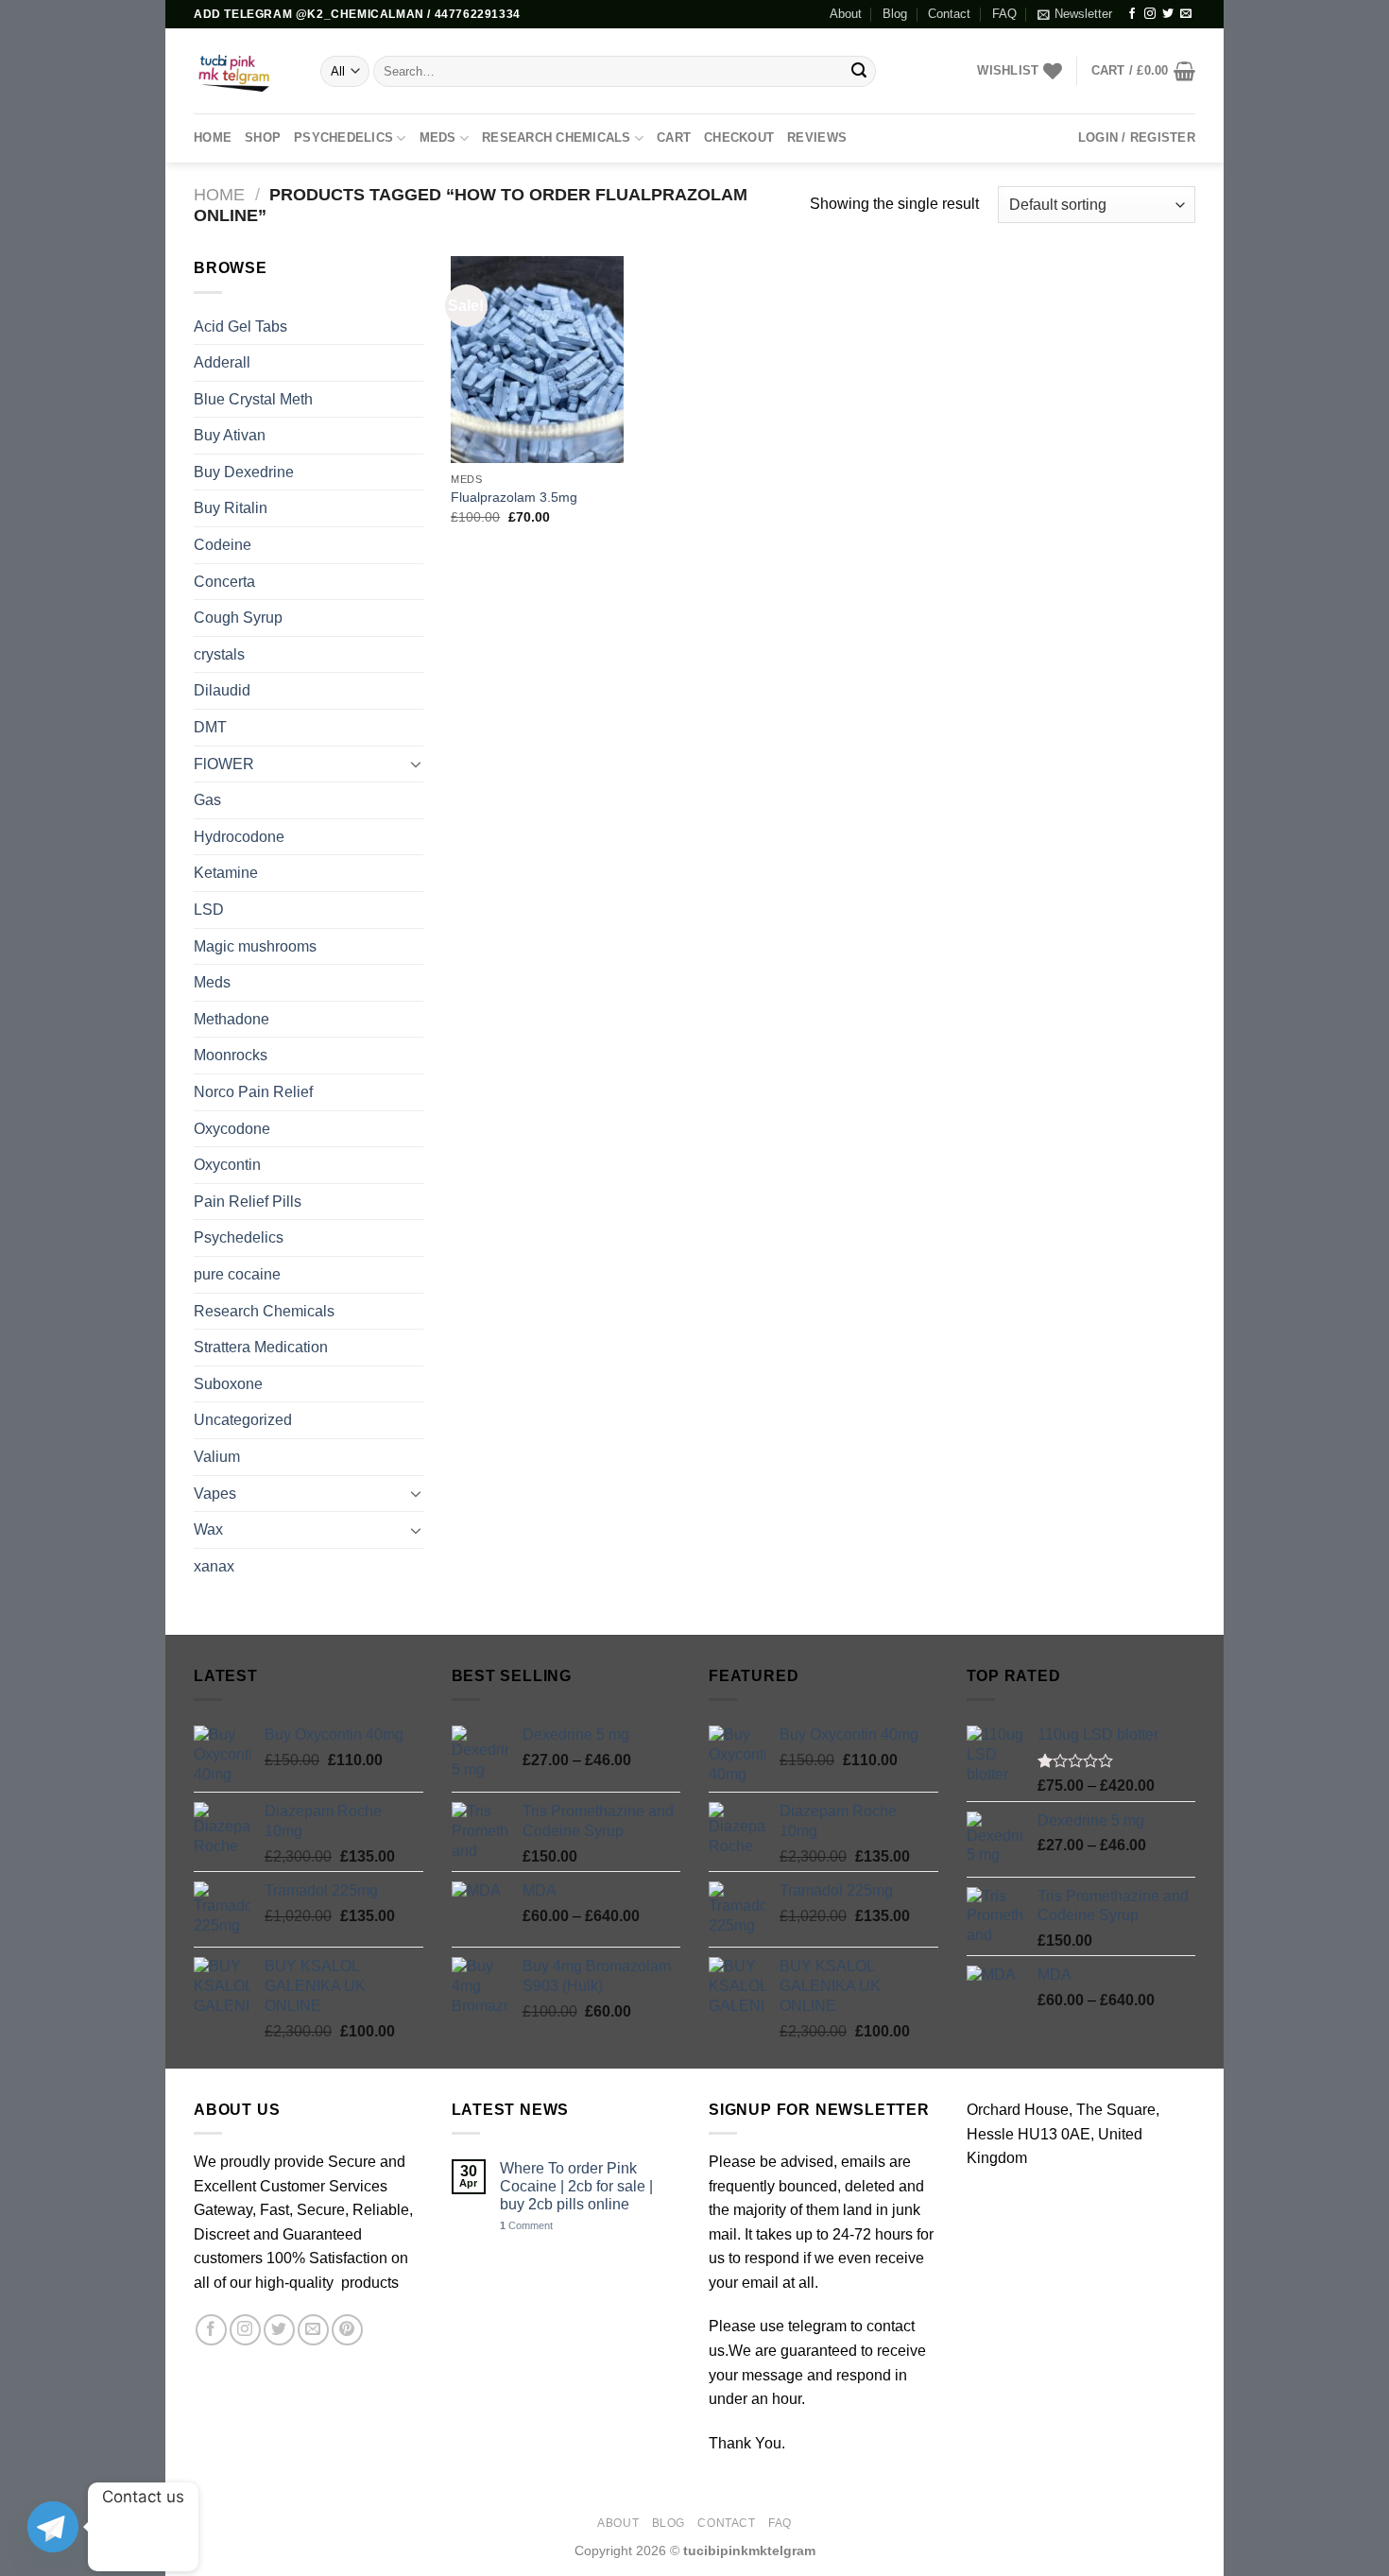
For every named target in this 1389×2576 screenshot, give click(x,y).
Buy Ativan (230, 435)
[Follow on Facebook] (1132, 14)
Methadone (231, 1019)
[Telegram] (53, 2527)
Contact (949, 14)
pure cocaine (237, 1274)
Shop (263, 137)
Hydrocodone (239, 837)
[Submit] (859, 72)
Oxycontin (227, 1165)
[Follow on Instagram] (1150, 14)
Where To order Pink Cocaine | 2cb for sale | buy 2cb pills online (576, 2186)
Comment (526, 2225)
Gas (207, 800)
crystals (219, 654)
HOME (213, 137)
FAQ (1004, 14)
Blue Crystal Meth (253, 399)
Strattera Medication (261, 1347)
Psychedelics (343, 137)
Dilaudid (222, 690)
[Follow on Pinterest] (347, 2330)
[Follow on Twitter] (1168, 14)
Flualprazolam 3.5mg (514, 497)
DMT (210, 727)
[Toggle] (416, 764)
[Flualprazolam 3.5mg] (537, 359)
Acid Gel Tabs (240, 326)
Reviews (817, 137)
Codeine (223, 545)
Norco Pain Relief (253, 1092)
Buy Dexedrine (244, 472)
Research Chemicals (557, 137)
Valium (217, 1457)
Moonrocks (231, 1055)
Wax (208, 1529)
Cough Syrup (238, 618)
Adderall (222, 362)
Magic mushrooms (255, 946)
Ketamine (226, 873)
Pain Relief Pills (248, 1202)
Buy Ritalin (231, 508)
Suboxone (228, 1384)
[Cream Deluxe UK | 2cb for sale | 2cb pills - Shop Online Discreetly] (243, 71)
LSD (209, 910)
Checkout (739, 137)
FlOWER (224, 764)
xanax (214, 1566)
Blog (895, 14)
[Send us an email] (1186, 14)
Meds (438, 137)
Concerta (224, 582)
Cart (674, 137)
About (846, 14)
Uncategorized (243, 1420)
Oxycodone (232, 1129)
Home (219, 194)
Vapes (215, 1494)
